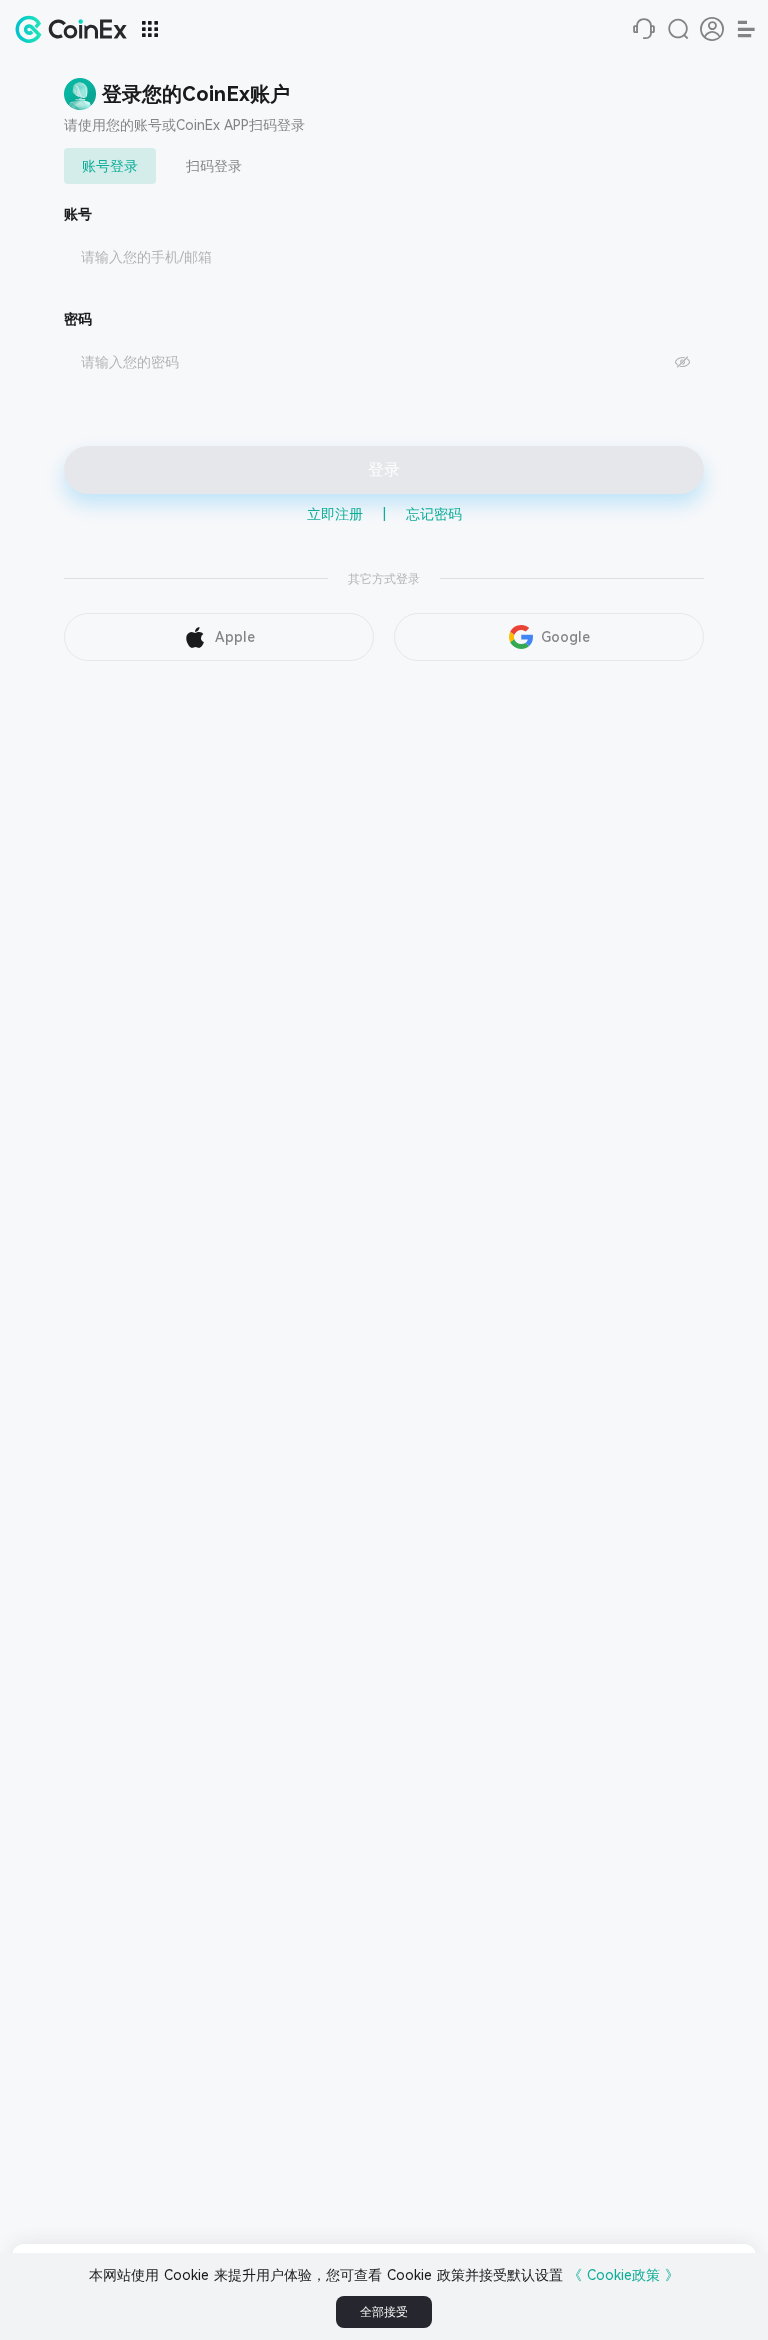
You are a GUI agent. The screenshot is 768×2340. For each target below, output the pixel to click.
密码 (78, 319)
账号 (78, 214)
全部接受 (384, 2312)
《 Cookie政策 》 (623, 2275)
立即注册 (335, 514)
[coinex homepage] (76, 29)
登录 (384, 469)
